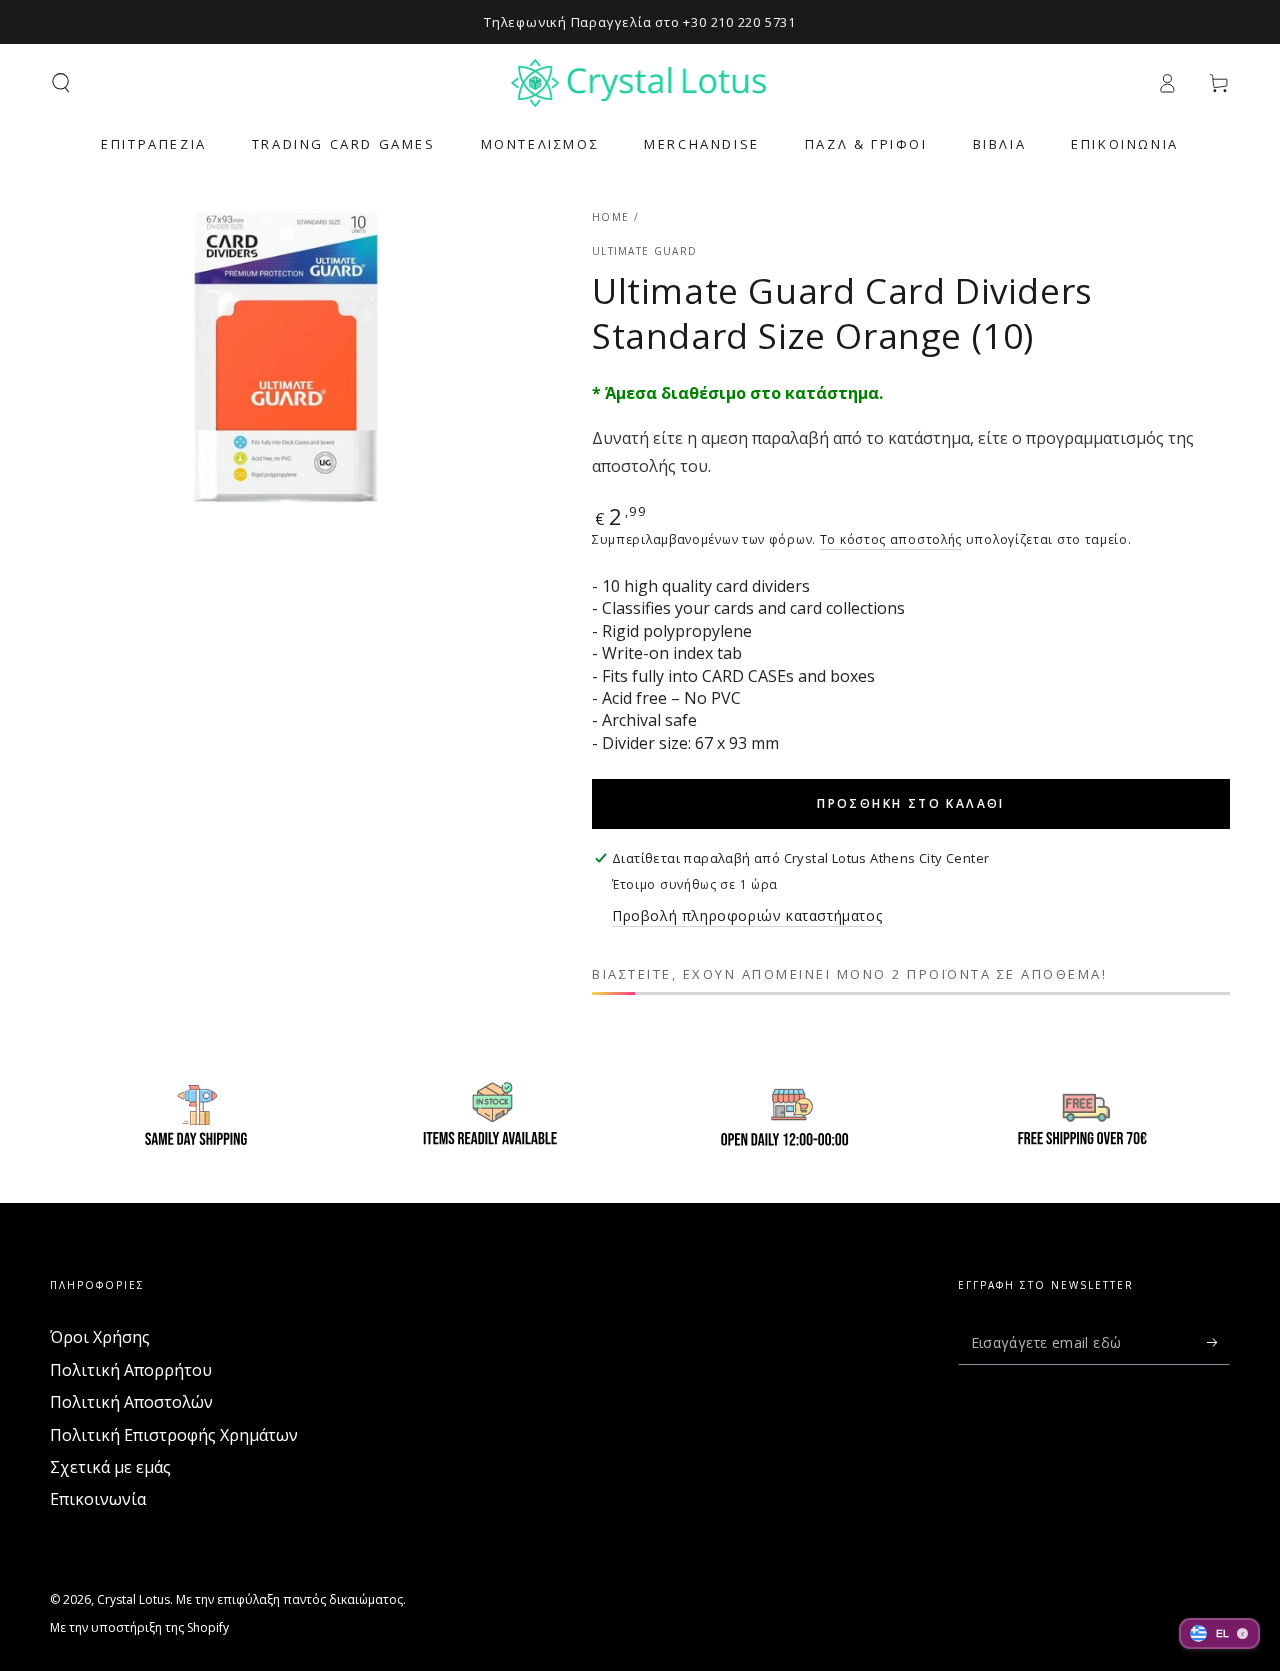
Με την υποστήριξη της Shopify (139, 1628)
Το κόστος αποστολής (891, 539)
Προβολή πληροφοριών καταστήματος (747, 915)
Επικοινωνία (98, 1499)
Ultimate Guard (644, 251)
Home (610, 217)
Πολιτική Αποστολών (131, 1402)
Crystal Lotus (133, 1599)
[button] (61, 83)
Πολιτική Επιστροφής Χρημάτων (174, 1435)
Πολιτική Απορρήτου (131, 1370)
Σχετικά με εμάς (110, 1467)
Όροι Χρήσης (100, 1337)
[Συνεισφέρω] (1218, 1342)
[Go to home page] (640, 83)
